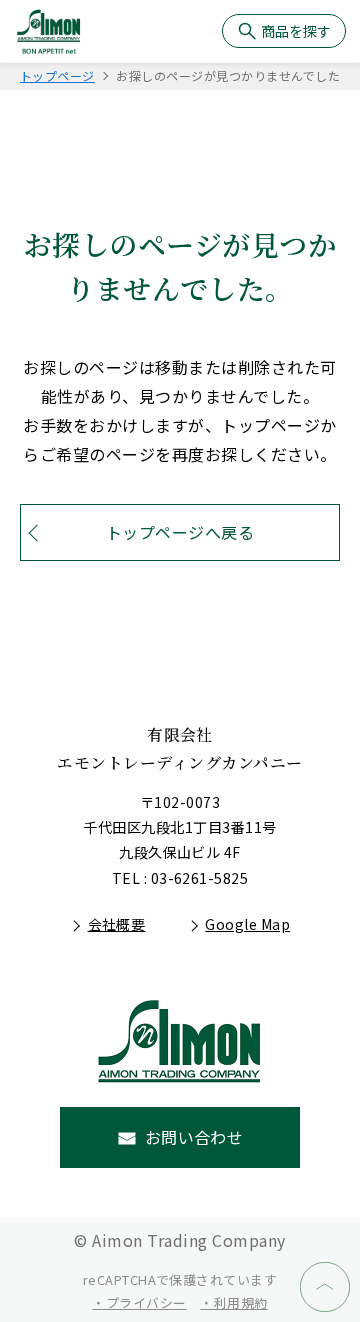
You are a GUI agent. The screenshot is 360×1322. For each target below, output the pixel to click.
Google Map (247, 924)
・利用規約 (233, 1302)
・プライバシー (139, 1302)
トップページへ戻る (180, 532)
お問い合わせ (194, 1137)
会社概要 (117, 924)
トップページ (57, 75)
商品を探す (296, 31)
